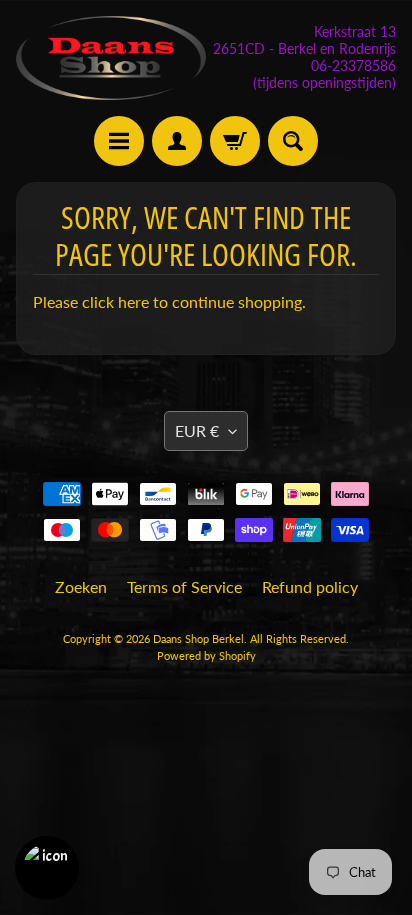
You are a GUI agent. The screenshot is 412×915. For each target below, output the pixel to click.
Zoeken (81, 586)
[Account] (177, 141)
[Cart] (235, 141)
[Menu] (119, 141)
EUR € (197, 430)
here (133, 301)
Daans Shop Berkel (198, 638)
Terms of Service (184, 586)
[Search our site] (293, 141)
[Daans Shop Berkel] (111, 58)
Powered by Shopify (206, 655)
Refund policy (310, 586)
